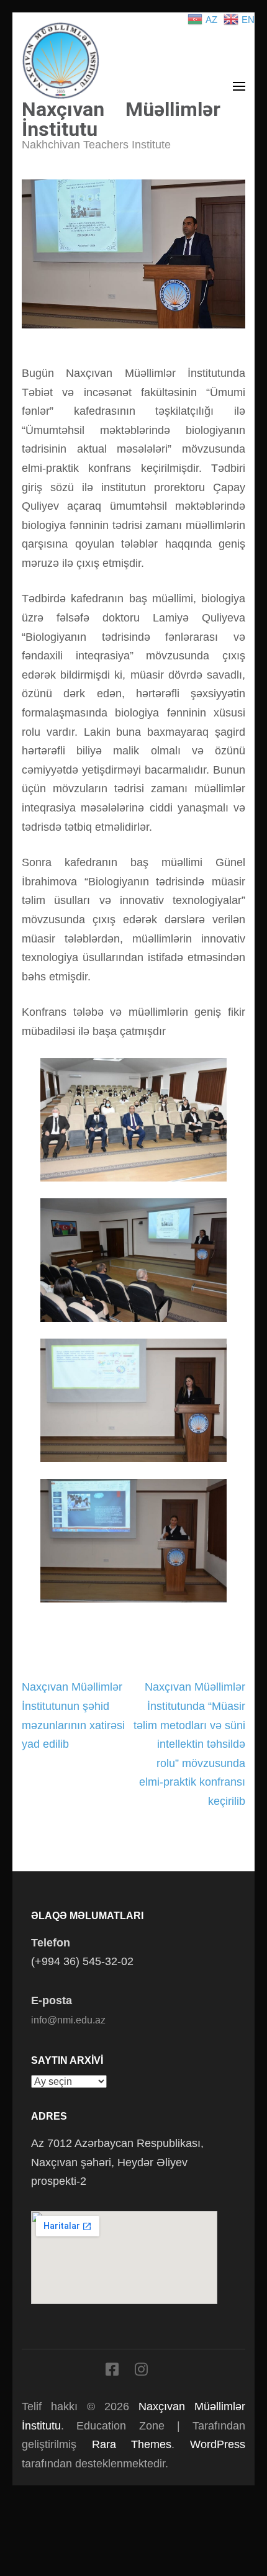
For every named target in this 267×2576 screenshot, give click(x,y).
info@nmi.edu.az (68, 2020)
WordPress (218, 2444)
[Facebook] (112, 2372)
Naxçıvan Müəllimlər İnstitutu (121, 119)
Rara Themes (132, 2444)
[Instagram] (141, 2372)
